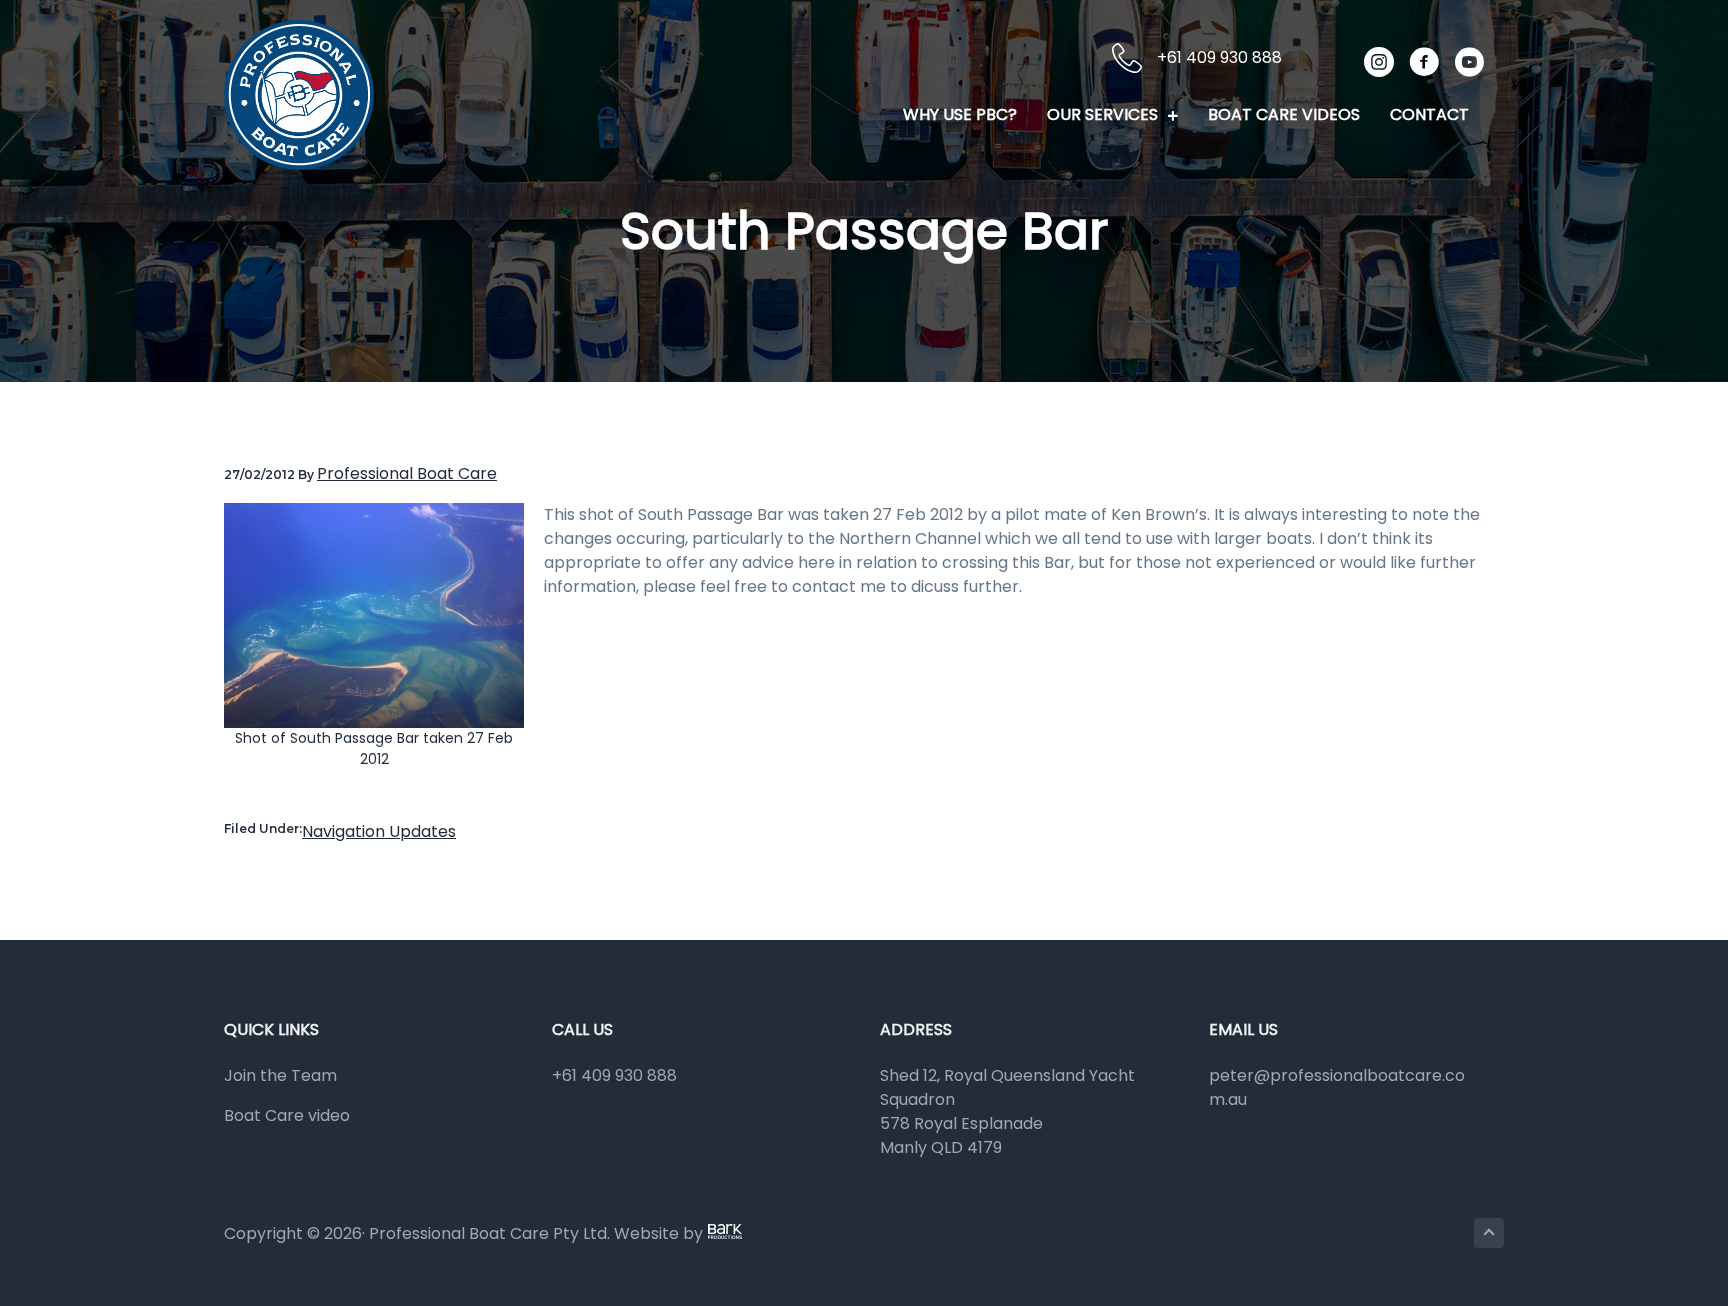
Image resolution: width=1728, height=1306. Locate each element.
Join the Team (280, 1075)
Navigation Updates (379, 831)
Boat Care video (287, 1115)
